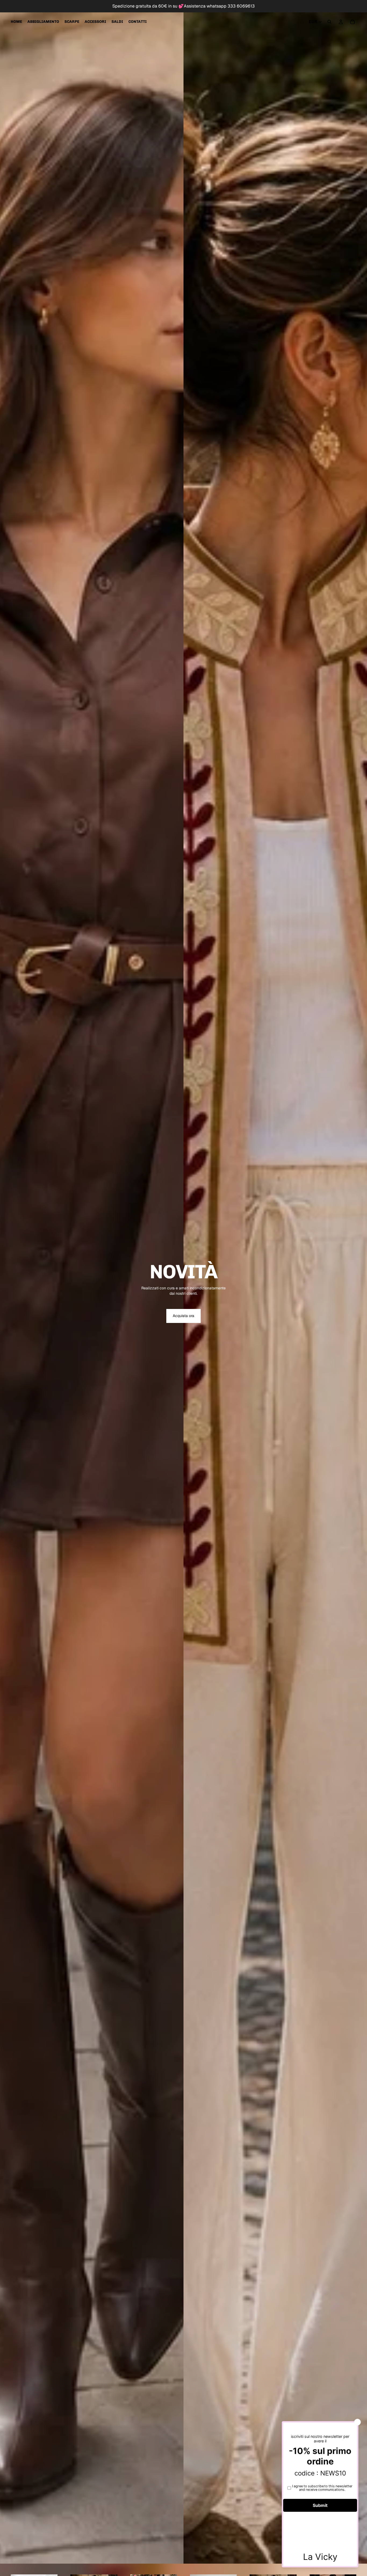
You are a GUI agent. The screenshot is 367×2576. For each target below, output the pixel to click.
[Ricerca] (329, 22)
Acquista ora (183, 1316)
